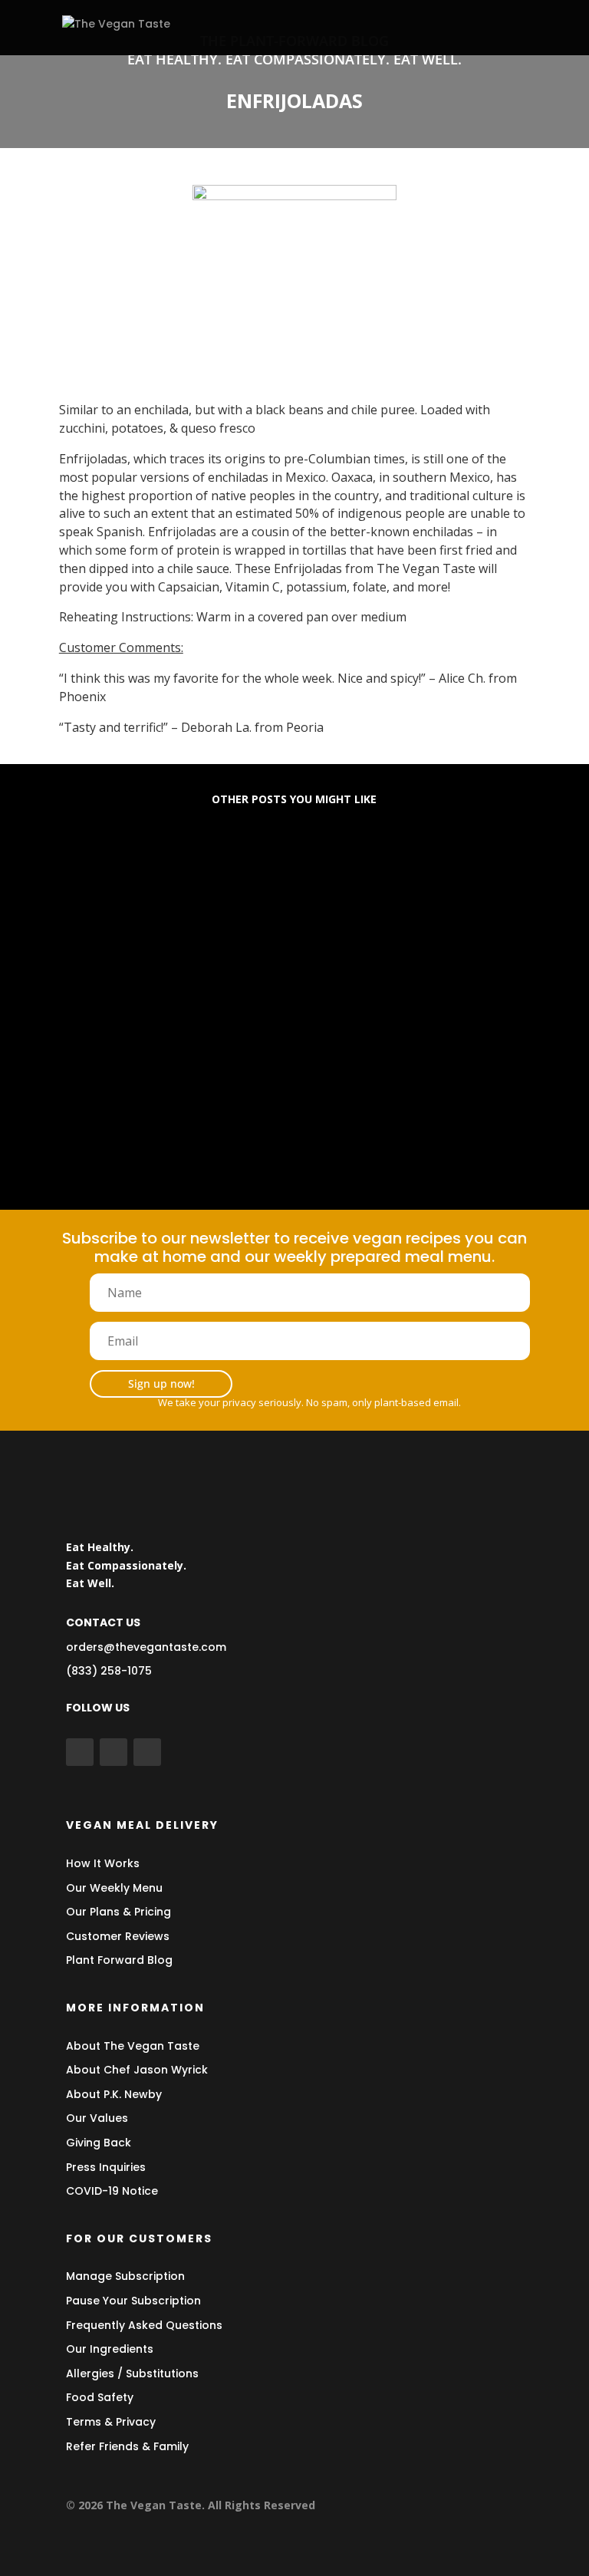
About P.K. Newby (114, 2094)
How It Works (103, 1863)
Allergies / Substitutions (132, 2373)
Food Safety (100, 2397)
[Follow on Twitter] (114, 1752)
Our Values (97, 2118)
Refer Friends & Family (127, 2446)
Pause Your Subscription (133, 2301)
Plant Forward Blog (119, 1960)
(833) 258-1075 (109, 1671)
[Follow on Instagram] (147, 1752)
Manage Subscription (125, 2276)
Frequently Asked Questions (144, 2325)
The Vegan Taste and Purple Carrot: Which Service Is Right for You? (287, 1107)
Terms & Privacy (111, 2422)
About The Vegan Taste (133, 2046)
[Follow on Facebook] (80, 1752)
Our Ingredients (110, 2349)
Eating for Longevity (143, 880)
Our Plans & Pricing (118, 1912)
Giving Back (99, 2143)
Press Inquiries (106, 2167)
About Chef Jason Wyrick (137, 2070)
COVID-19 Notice (112, 2191)
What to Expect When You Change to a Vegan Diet (249, 990)
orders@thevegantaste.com (146, 1647)
